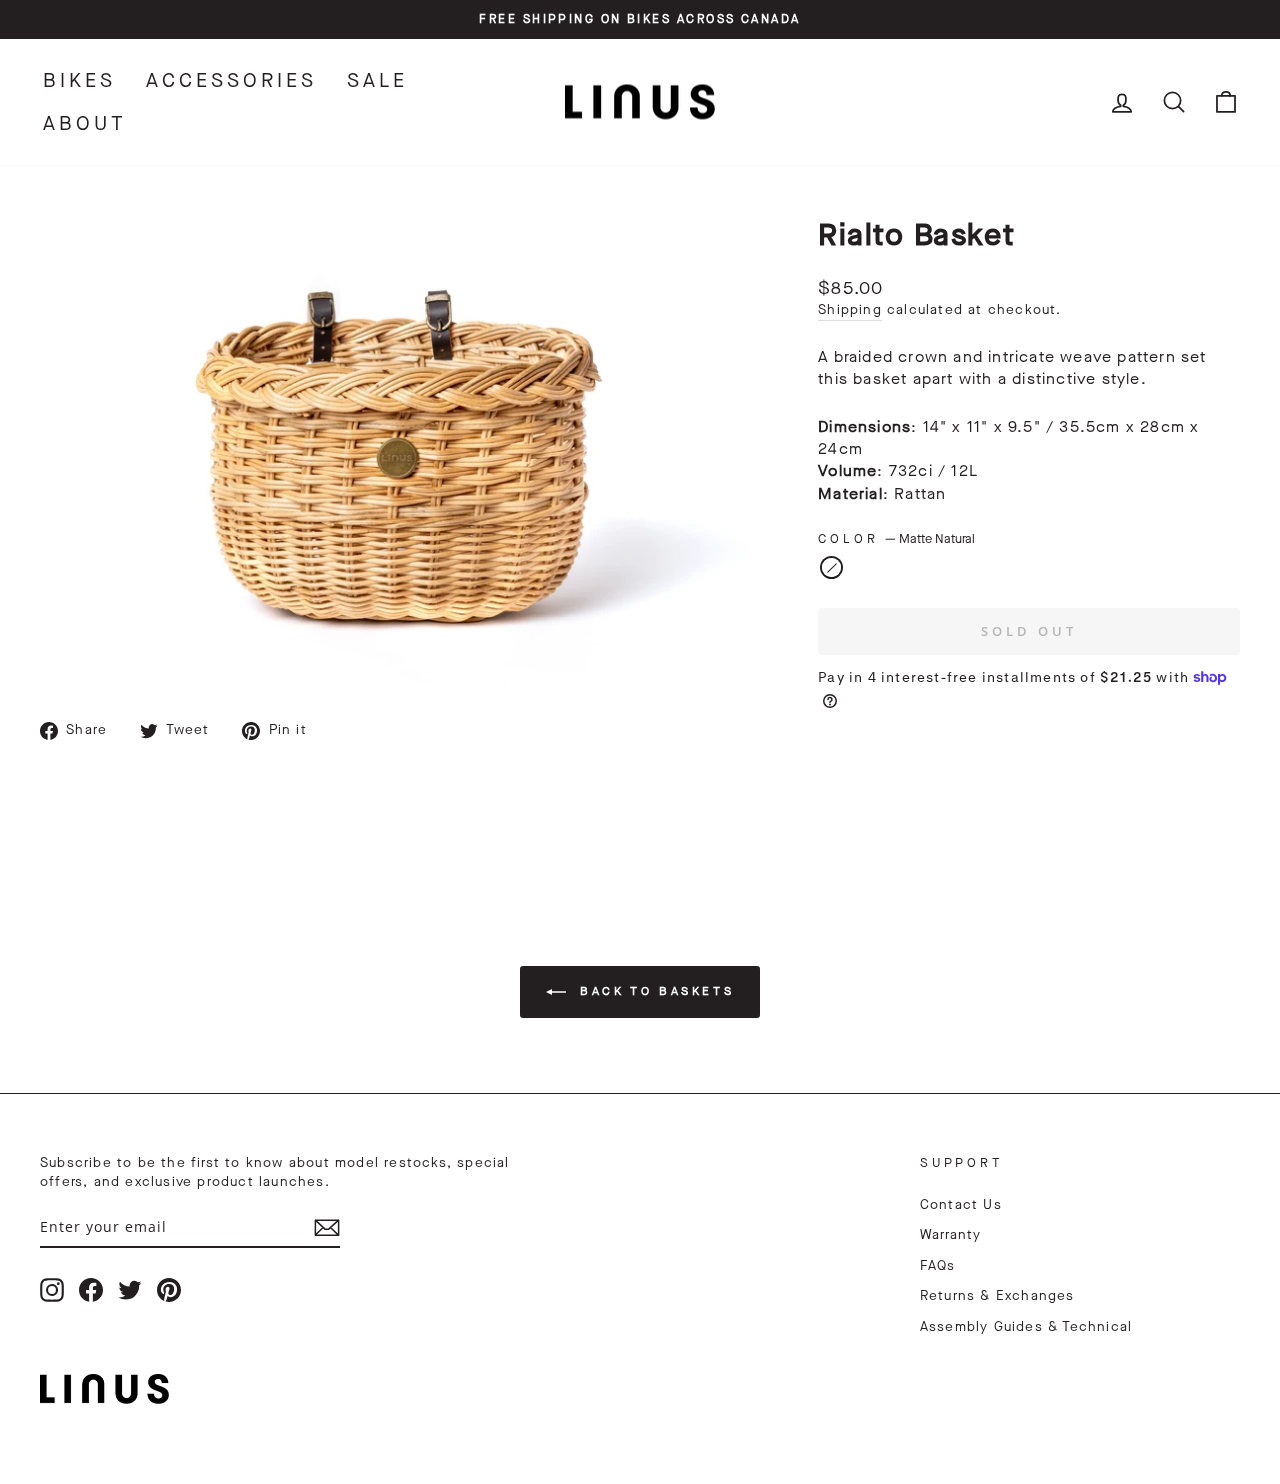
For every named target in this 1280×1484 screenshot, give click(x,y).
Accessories (231, 80)
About (85, 123)
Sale (377, 80)
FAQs (938, 1266)
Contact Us (961, 1205)
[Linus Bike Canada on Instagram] (52, 1290)
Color (896, 538)
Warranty (951, 1235)
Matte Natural (831, 567)
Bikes (79, 80)
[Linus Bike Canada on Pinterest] (169, 1290)
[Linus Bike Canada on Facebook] (91, 1290)
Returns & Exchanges (997, 1296)
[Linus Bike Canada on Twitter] (130, 1290)
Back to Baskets (654, 991)
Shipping (850, 310)
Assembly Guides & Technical (1026, 1327)
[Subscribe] (327, 1227)
